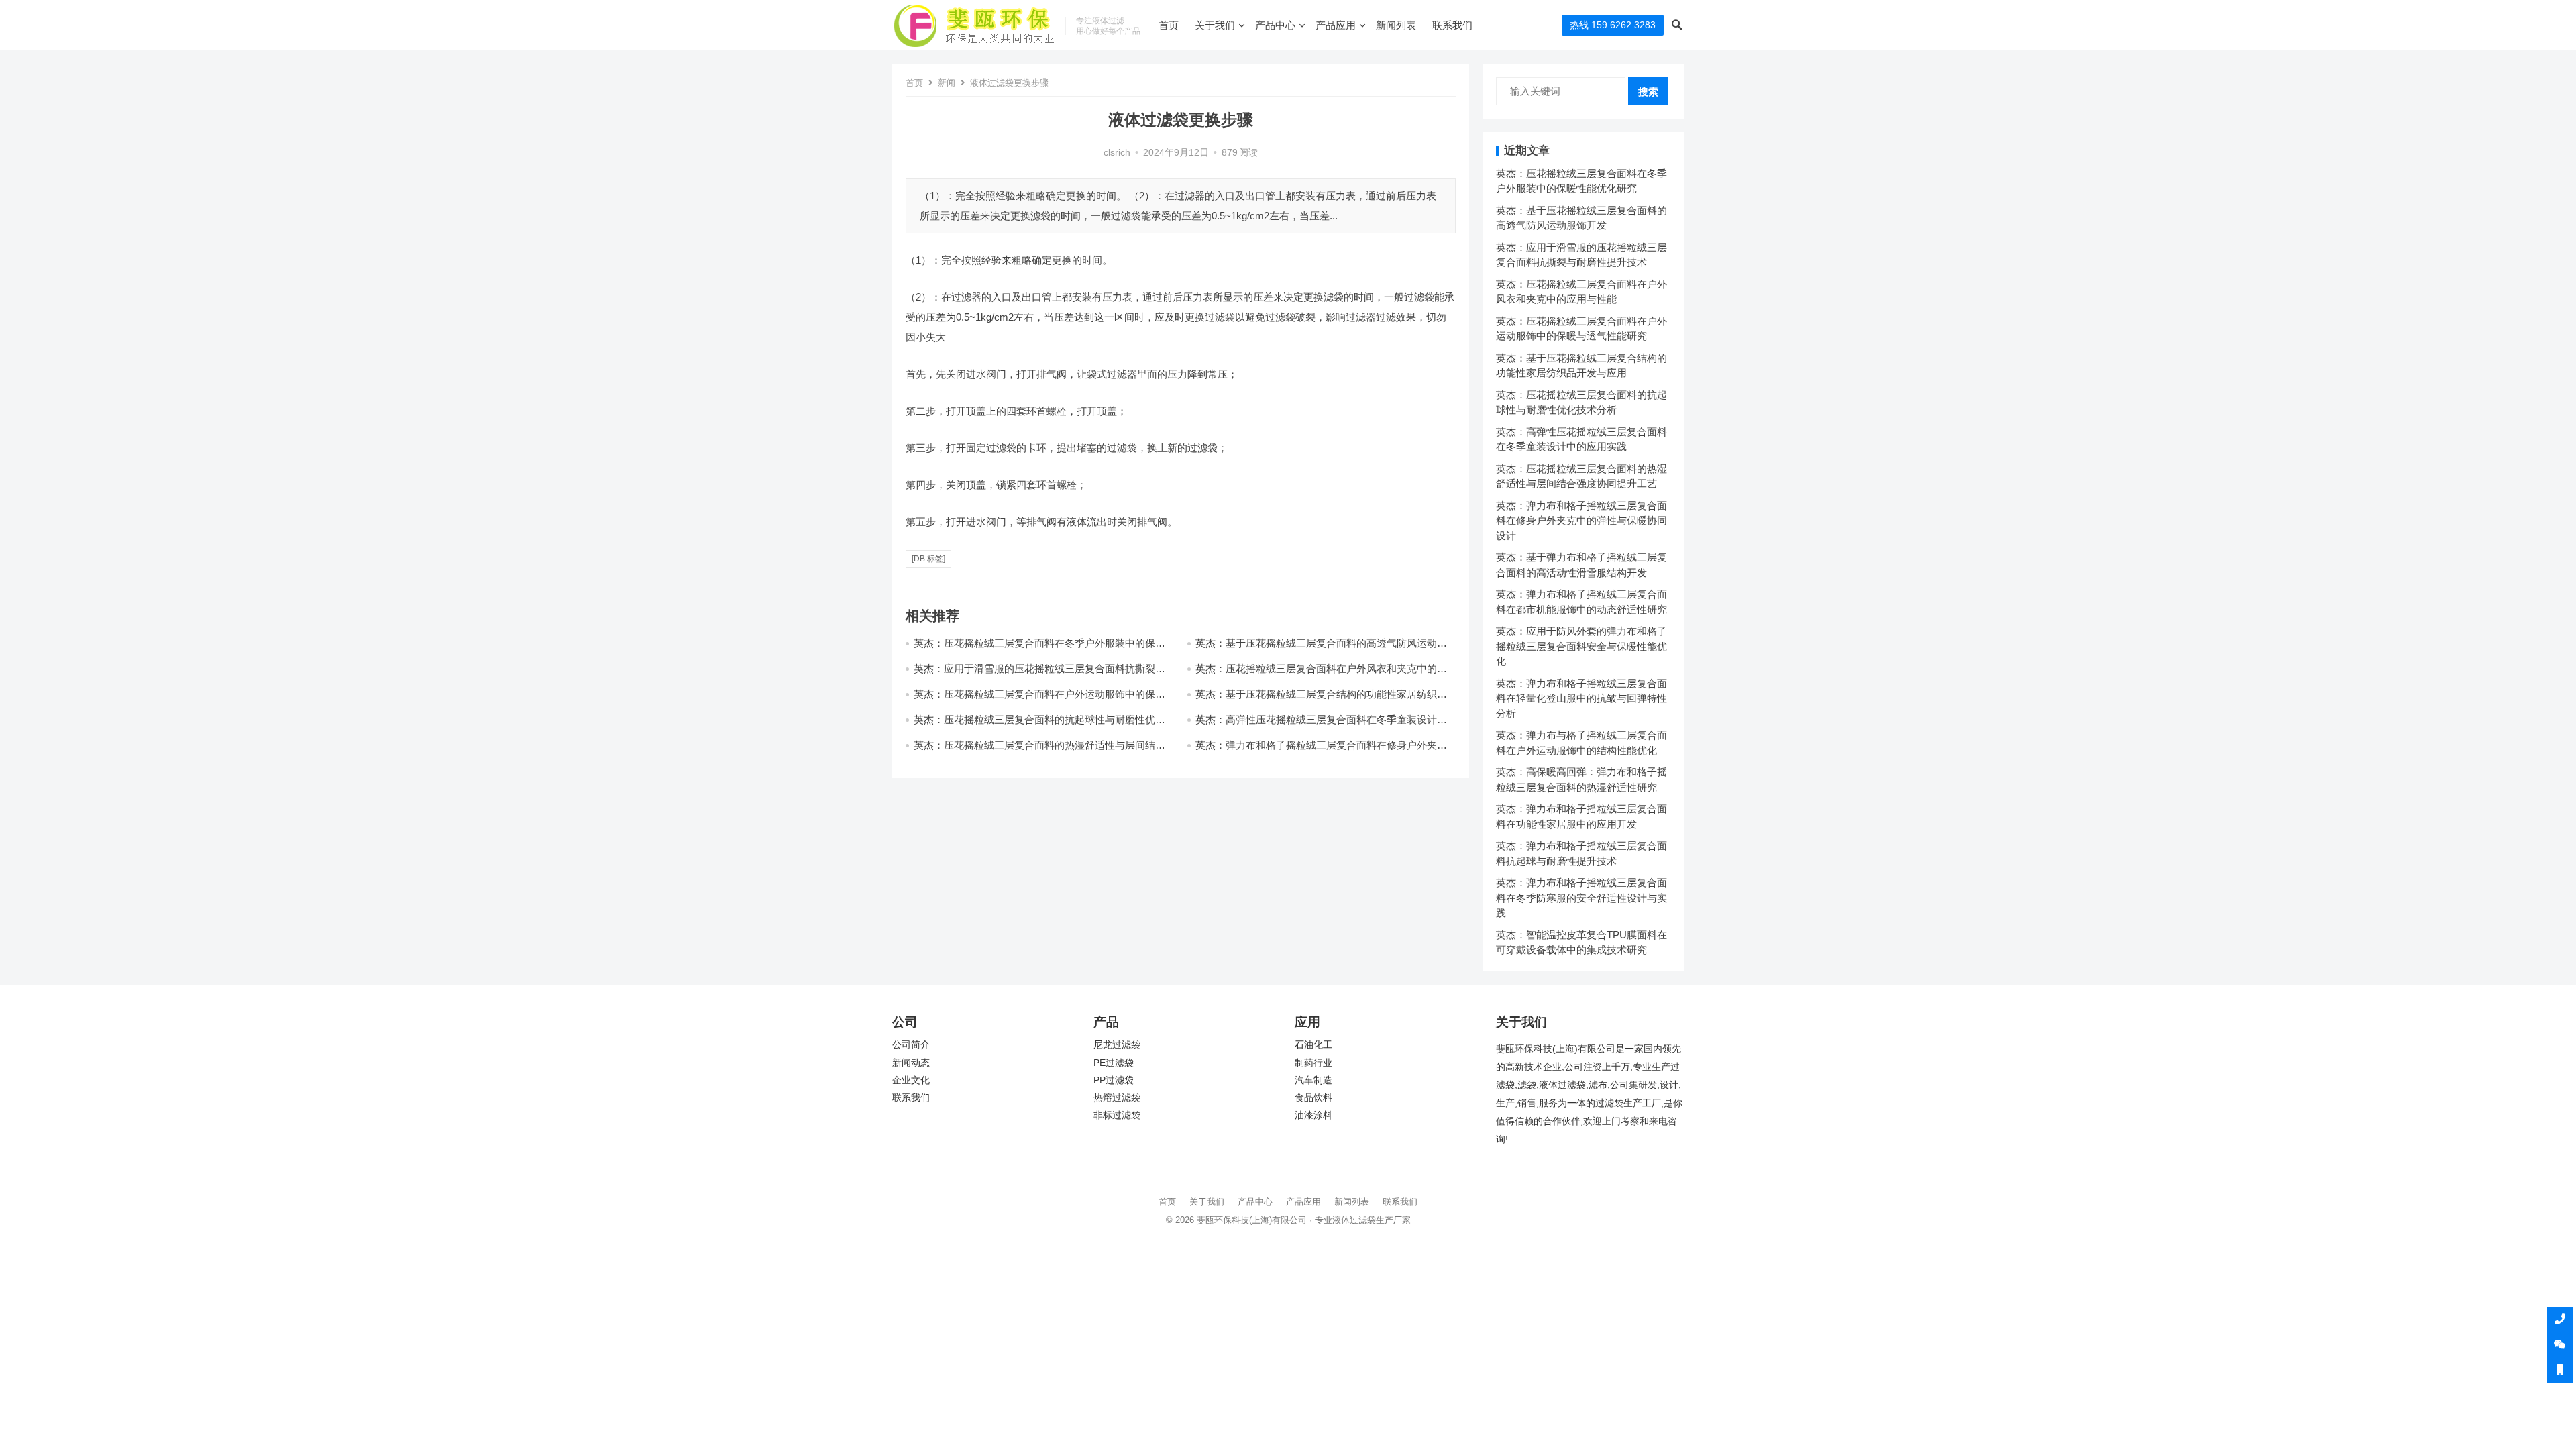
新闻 (947, 83)
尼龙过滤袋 (1117, 1045)
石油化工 (1313, 1045)
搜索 (1648, 92)
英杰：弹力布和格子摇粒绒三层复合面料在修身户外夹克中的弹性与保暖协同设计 (1581, 521)
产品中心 (1275, 25)
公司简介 (911, 1045)
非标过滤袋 (1117, 1115)
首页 (1169, 25)
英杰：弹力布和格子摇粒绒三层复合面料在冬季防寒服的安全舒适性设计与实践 (1581, 898)
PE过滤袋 (1114, 1063)
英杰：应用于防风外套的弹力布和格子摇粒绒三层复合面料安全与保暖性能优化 (1581, 646)
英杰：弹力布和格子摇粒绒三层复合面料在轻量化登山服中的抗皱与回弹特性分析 (1581, 698)
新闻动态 (911, 1063)
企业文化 (911, 1080)
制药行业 (1313, 1063)
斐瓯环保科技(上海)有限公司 (1252, 1220)
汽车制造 (1313, 1080)
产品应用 (1336, 25)
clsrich (1117, 153)
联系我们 (1452, 25)
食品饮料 (1313, 1098)
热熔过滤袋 (1117, 1098)
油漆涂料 (1313, 1115)
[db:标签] (928, 559)
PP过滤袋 (1114, 1080)
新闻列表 (1396, 25)
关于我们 (1215, 25)
